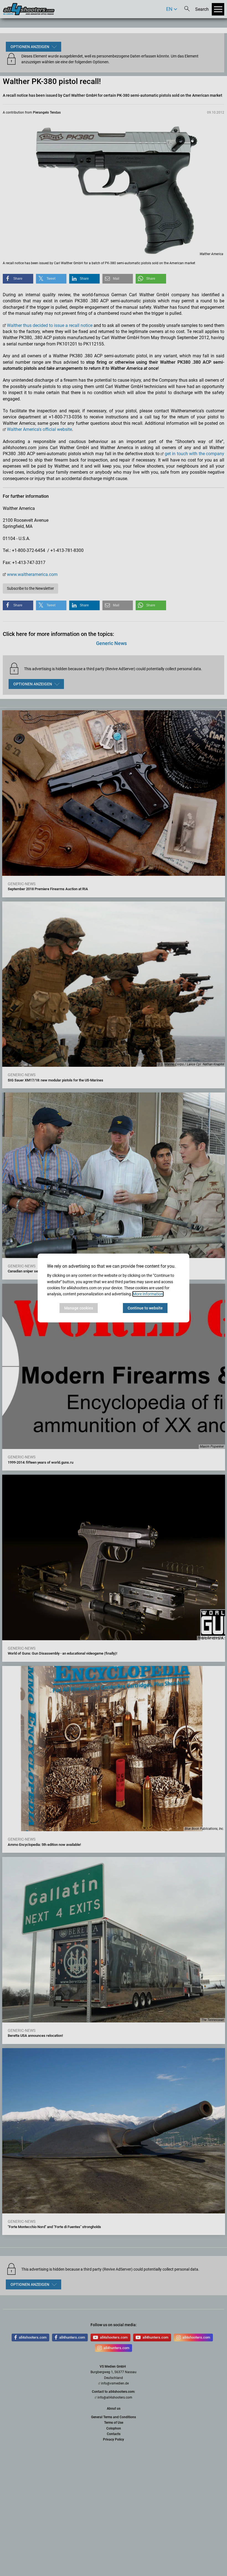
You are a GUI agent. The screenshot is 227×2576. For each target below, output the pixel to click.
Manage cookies (79, 1308)
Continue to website (145, 1308)
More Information (148, 1294)
